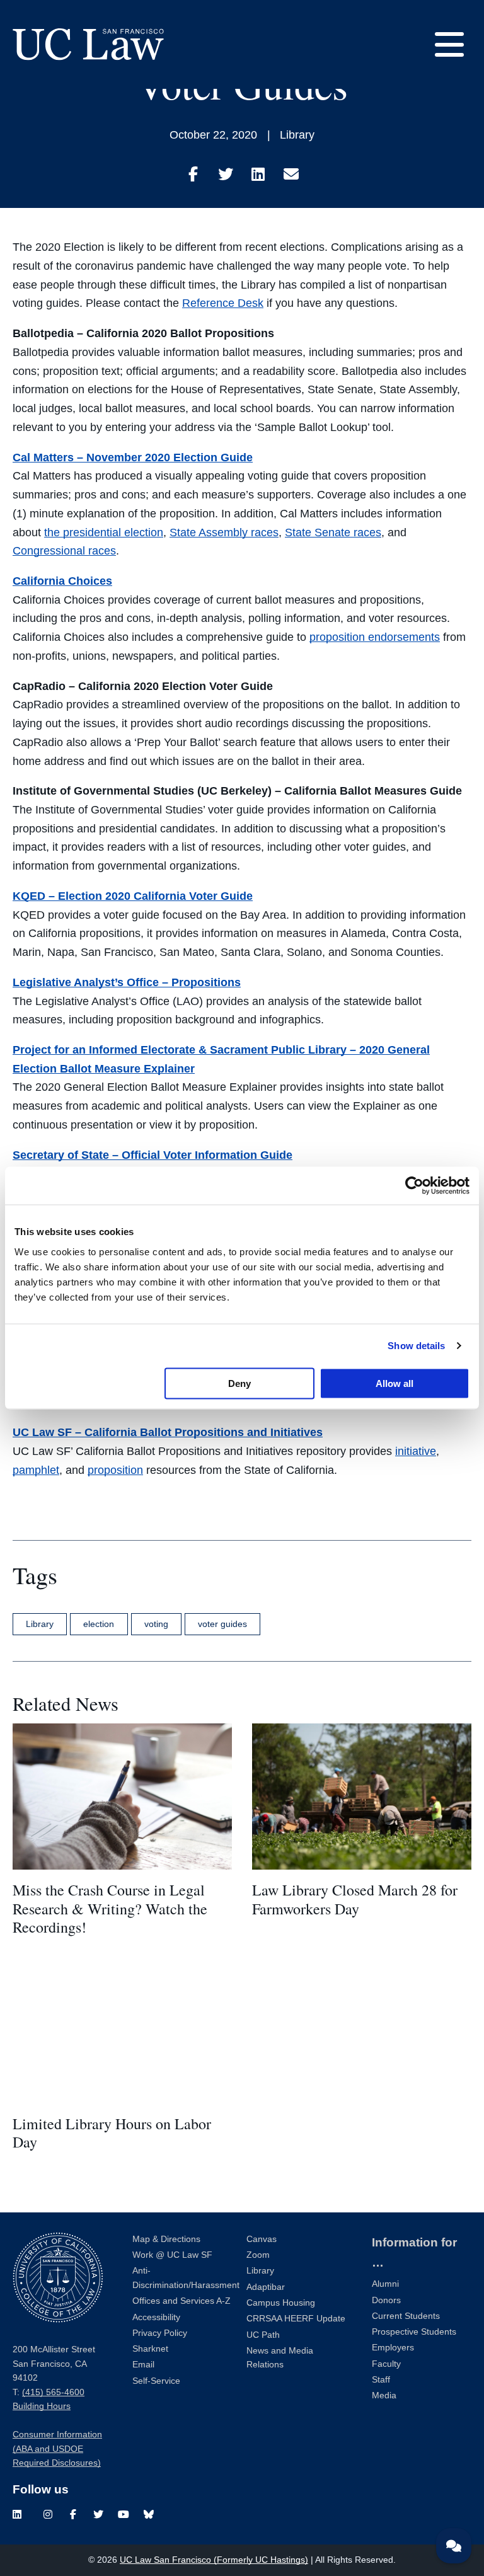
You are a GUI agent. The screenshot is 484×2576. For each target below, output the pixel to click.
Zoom (258, 2255)
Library (297, 135)
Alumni (385, 2284)
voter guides (222, 1624)
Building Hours (42, 2406)
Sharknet (150, 2349)
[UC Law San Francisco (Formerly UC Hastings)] (88, 44)
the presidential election (104, 532)
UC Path (263, 2335)
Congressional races (64, 551)
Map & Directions (166, 2239)
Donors (386, 2300)
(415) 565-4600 (53, 2392)
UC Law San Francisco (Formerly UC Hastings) (214, 2560)
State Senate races (333, 532)
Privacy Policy (160, 2333)
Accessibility (156, 2317)
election (99, 1624)
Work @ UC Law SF (172, 2255)
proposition (115, 1470)
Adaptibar (266, 2287)
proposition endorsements (375, 637)
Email (143, 2365)
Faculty (386, 2364)
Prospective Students (414, 2332)
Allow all (395, 1383)
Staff (381, 2380)
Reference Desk (223, 303)
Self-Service (156, 2381)
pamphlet (36, 1470)
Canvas (262, 2239)
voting (156, 1624)
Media (384, 2395)
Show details (416, 1346)
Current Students (406, 2316)
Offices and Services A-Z (181, 2301)
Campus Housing (281, 2303)
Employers (393, 2348)
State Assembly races (224, 532)
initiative (416, 1451)
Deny (239, 1383)
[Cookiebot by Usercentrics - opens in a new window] (414, 1186)
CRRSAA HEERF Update (296, 2319)
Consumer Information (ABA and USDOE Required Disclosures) (57, 2449)
